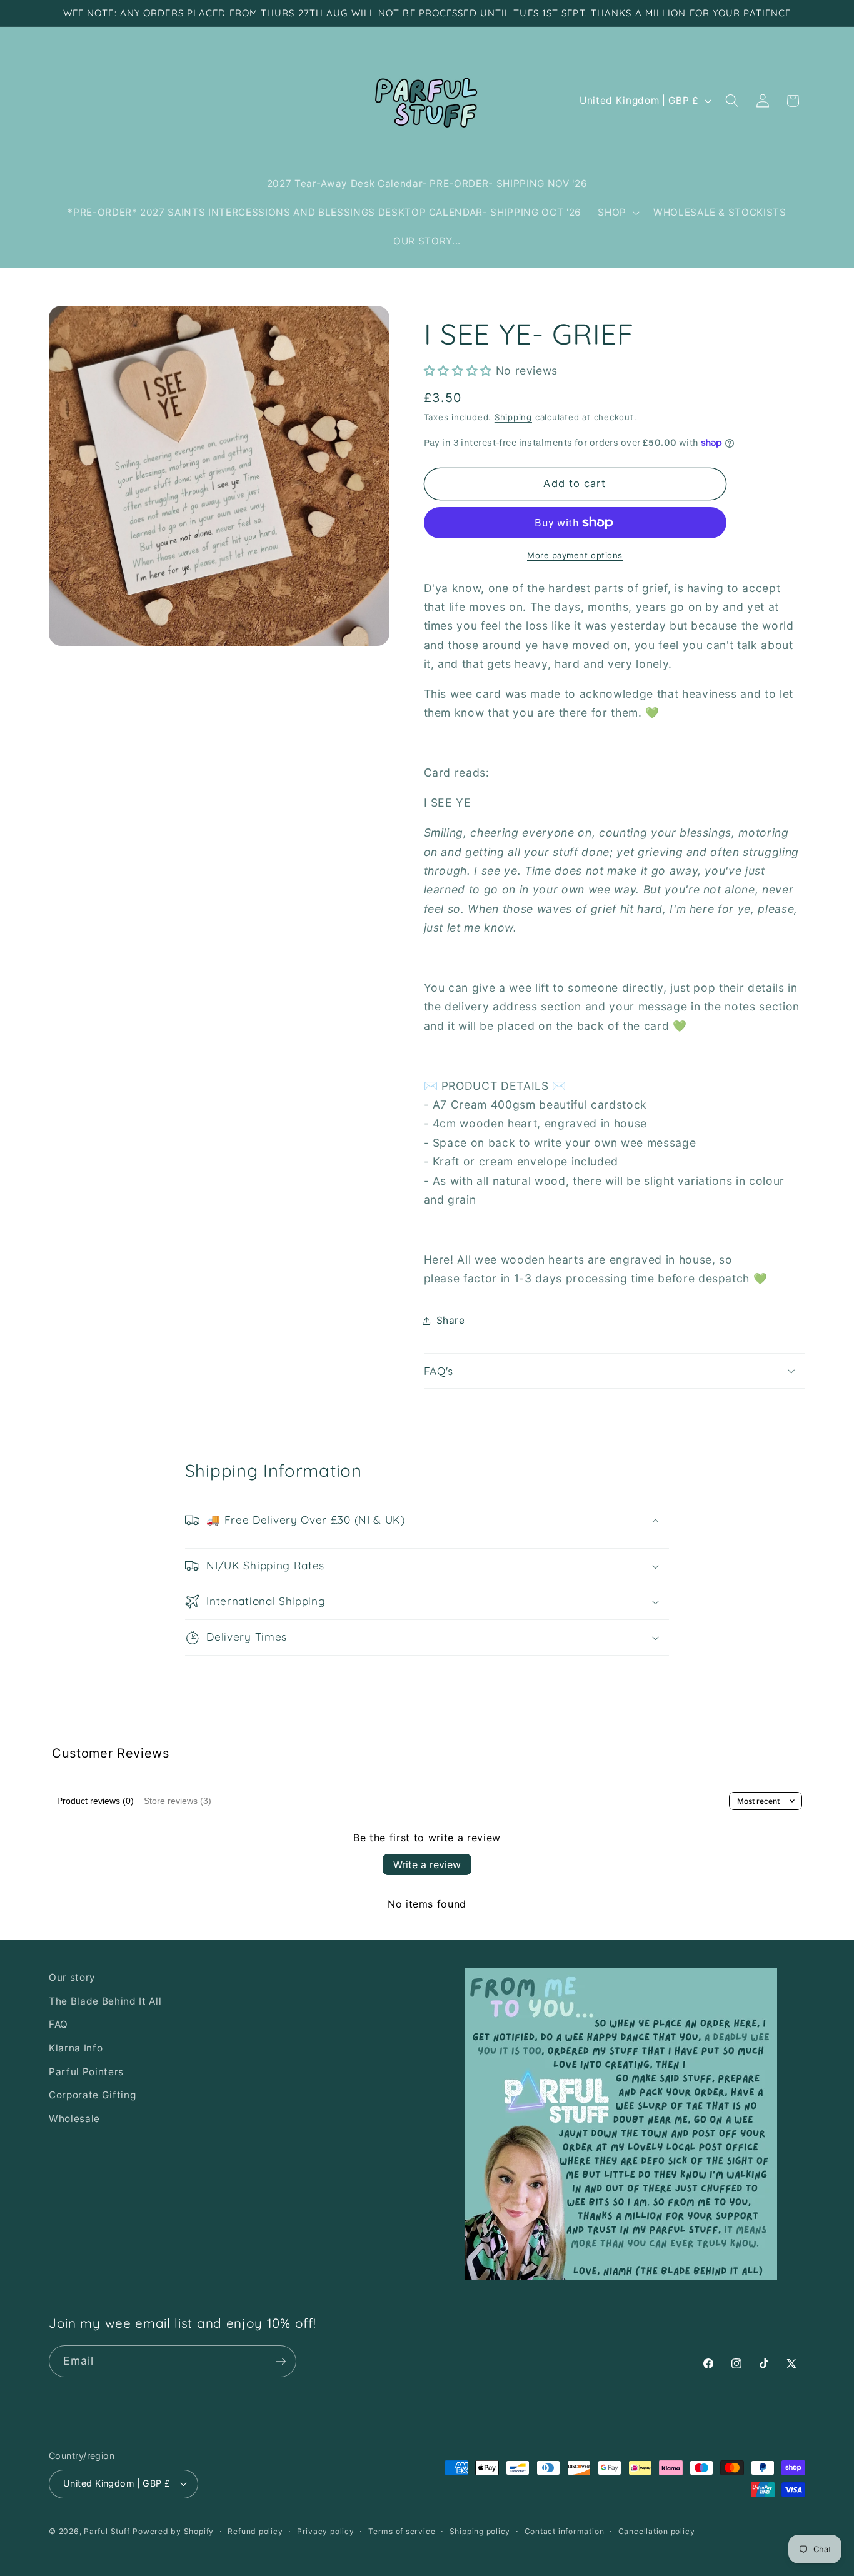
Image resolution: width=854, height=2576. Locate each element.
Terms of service (402, 2531)
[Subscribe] (281, 2362)
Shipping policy (480, 2531)
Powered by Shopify (173, 2531)
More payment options (575, 555)
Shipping (513, 417)
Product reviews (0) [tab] (95, 1801)
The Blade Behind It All (105, 2001)
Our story (72, 1977)
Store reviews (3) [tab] (178, 1801)
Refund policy (255, 2531)
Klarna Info (76, 2048)
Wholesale (74, 2119)
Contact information (565, 2531)
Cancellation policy (657, 2531)
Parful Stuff (107, 2531)
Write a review (427, 1864)
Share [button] (451, 1320)
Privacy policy (326, 2531)
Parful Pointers (86, 2072)
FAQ (58, 2024)
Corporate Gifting (92, 2095)
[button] (617, 213)
